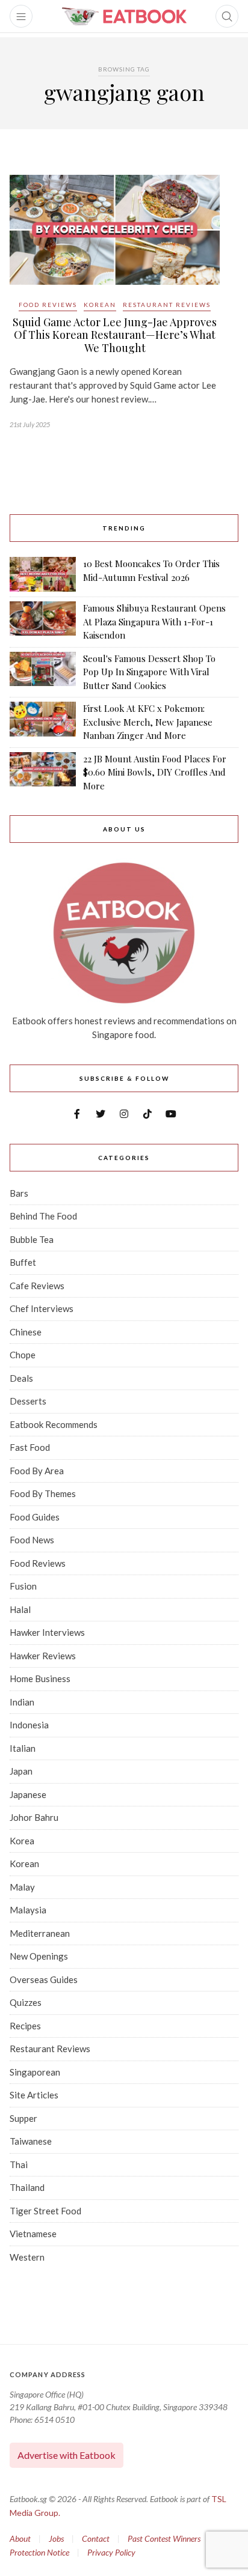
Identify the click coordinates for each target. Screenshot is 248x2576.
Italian (23, 1748)
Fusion (23, 1586)
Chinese (26, 1332)
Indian (22, 1702)
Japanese (28, 1794)
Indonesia (29, 1725)
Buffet (23, 1262)
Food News (32, 1540)
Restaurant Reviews (167, 305)
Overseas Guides (44, 1979)
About (20, 2538)
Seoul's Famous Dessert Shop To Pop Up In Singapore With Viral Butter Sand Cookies (149, 672)
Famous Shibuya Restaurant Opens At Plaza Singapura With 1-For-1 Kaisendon (154, 621)
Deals (21, 1378)
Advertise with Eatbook (67, 2455)
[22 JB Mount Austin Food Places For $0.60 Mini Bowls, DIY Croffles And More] (43, 773)
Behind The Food (43, 1216)
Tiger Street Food (45, 2211)
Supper (23, 2118)
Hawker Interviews (47, 1632)
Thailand (27, 2187)
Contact (96, 2538)
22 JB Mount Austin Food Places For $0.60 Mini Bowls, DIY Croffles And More (155, 772)
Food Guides (35, 1517)
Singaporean (35, 2072)
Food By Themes (43, 1493)
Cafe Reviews (37, 1286)
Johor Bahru (34, 1817)
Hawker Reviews (43, 1656)
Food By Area (37, 1471)
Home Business (40, 1678)
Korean (100, 305)
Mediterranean (40, 1933)
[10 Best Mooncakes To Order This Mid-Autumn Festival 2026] (43, 574)
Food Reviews (48, 305)
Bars (19, 1193)
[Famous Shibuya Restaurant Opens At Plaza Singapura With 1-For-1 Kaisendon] (43, 622)
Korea (22, 1841)
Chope (23, 1355)
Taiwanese (31, 2141)
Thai (19, 2164)
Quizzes (26, 2002)
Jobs (56, 2538)
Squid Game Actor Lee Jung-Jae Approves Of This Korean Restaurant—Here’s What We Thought (115, 335)
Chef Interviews (42, 1308)
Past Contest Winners (164, 2538)
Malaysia (28, 1910)
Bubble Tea (32, 1239)
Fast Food (30, 1447)
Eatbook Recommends (54, 1424)
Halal (20, 1609)
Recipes (25, 2026)
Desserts (28, 1401)
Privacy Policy (111, 2552)
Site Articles (34, 2095)
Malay (22, 1887)
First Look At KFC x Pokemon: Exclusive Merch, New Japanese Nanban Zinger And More (148, 722)
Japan (21, 1771)
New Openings (39, 1956)
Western (27, 2257)
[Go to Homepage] (124, 16)
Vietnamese (33, 2234)
